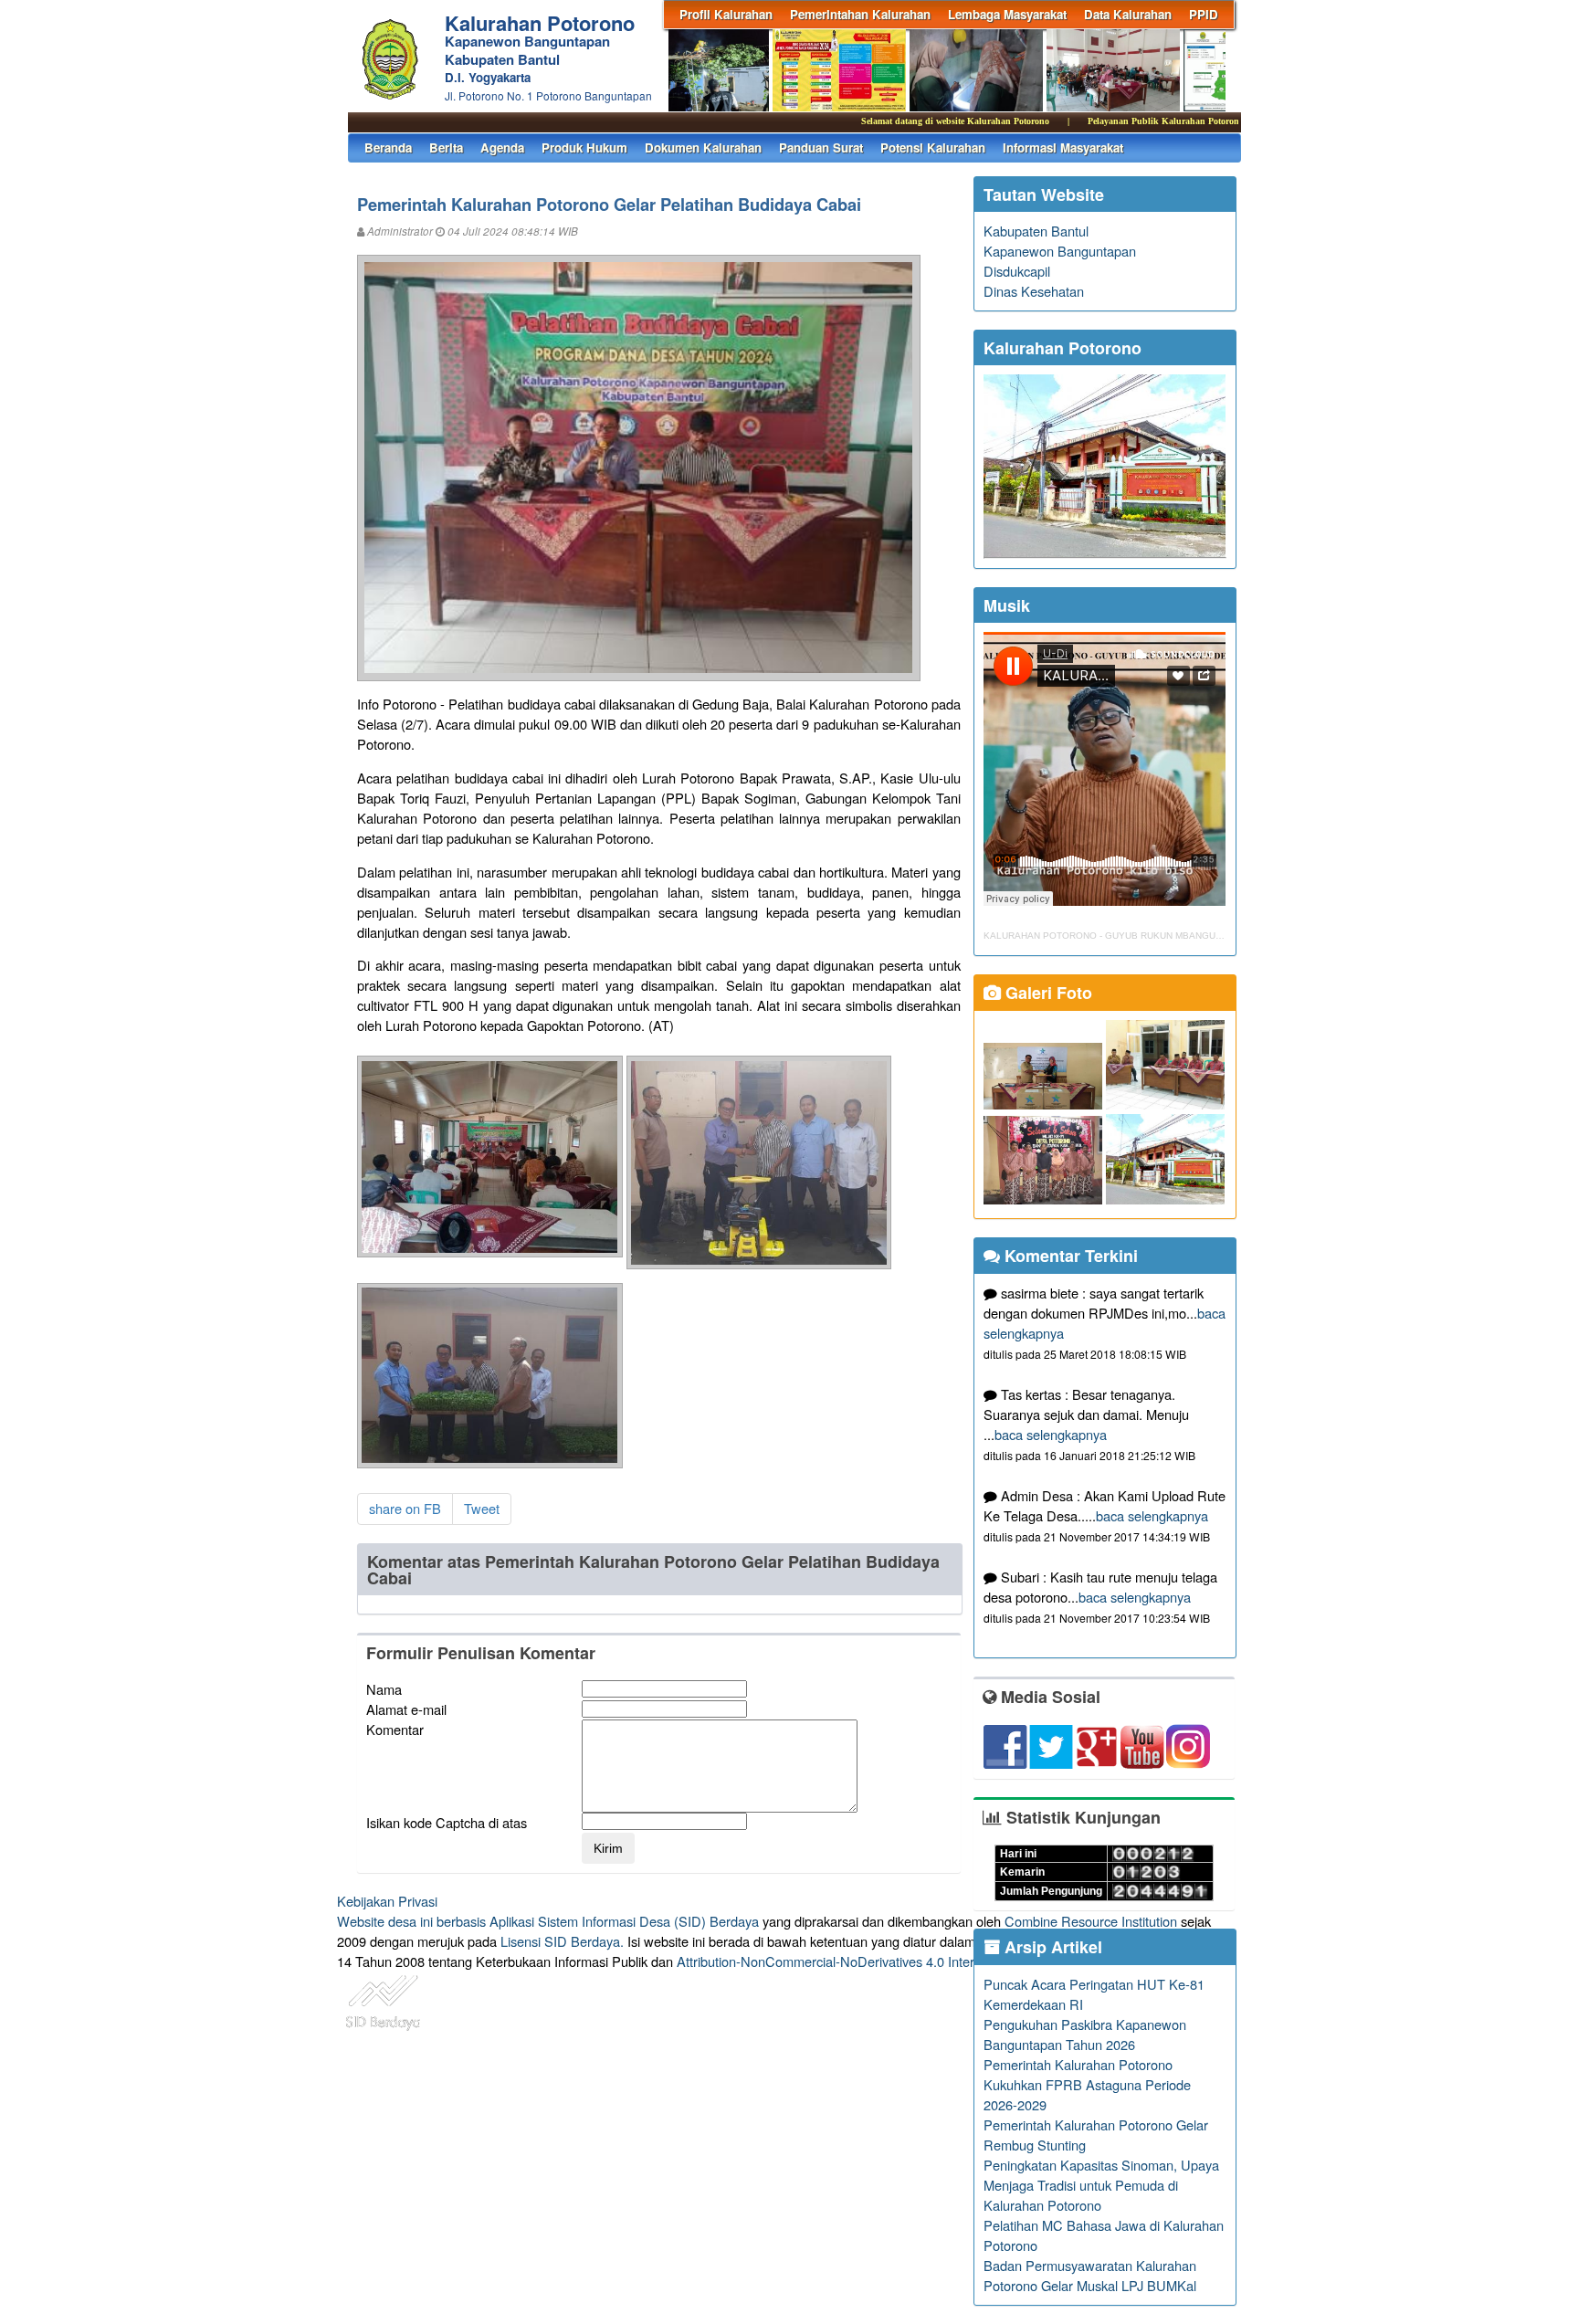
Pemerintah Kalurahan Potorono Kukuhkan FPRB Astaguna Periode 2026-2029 (1087, 2084)
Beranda (388, 147)
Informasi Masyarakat (1063, 147)
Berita (446, 147)
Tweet (482, 1508)
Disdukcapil (1017, 271)
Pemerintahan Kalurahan (860, 14)
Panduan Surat (821, 147)
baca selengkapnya (1051, 1434)
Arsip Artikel (1051, 1947)
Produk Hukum (584, 147)
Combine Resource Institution (1091, 1921)
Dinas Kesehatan (1034, 291)
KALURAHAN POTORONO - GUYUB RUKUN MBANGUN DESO (1117, 936)
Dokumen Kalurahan (703, 147)
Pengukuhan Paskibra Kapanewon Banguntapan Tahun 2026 (1085, 2034)
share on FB (405, 1508)
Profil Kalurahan (726, 14)
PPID (1204, 14)
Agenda (502, 147)
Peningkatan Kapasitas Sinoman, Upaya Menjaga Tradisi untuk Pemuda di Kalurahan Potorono (1101, 2185)
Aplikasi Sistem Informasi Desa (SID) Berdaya (624, 1921)
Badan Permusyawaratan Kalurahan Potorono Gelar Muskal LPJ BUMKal (1090, 2275)
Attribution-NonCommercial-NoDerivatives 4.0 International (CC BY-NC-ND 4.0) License (935, 1961)
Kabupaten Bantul (1036, 231)
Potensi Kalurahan (933, 147)
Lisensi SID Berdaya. (562, 1941)
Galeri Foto (1047, 993)
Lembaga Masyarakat (1007, 14)
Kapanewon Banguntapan (1060, 251)
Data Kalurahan (1128, 14)
